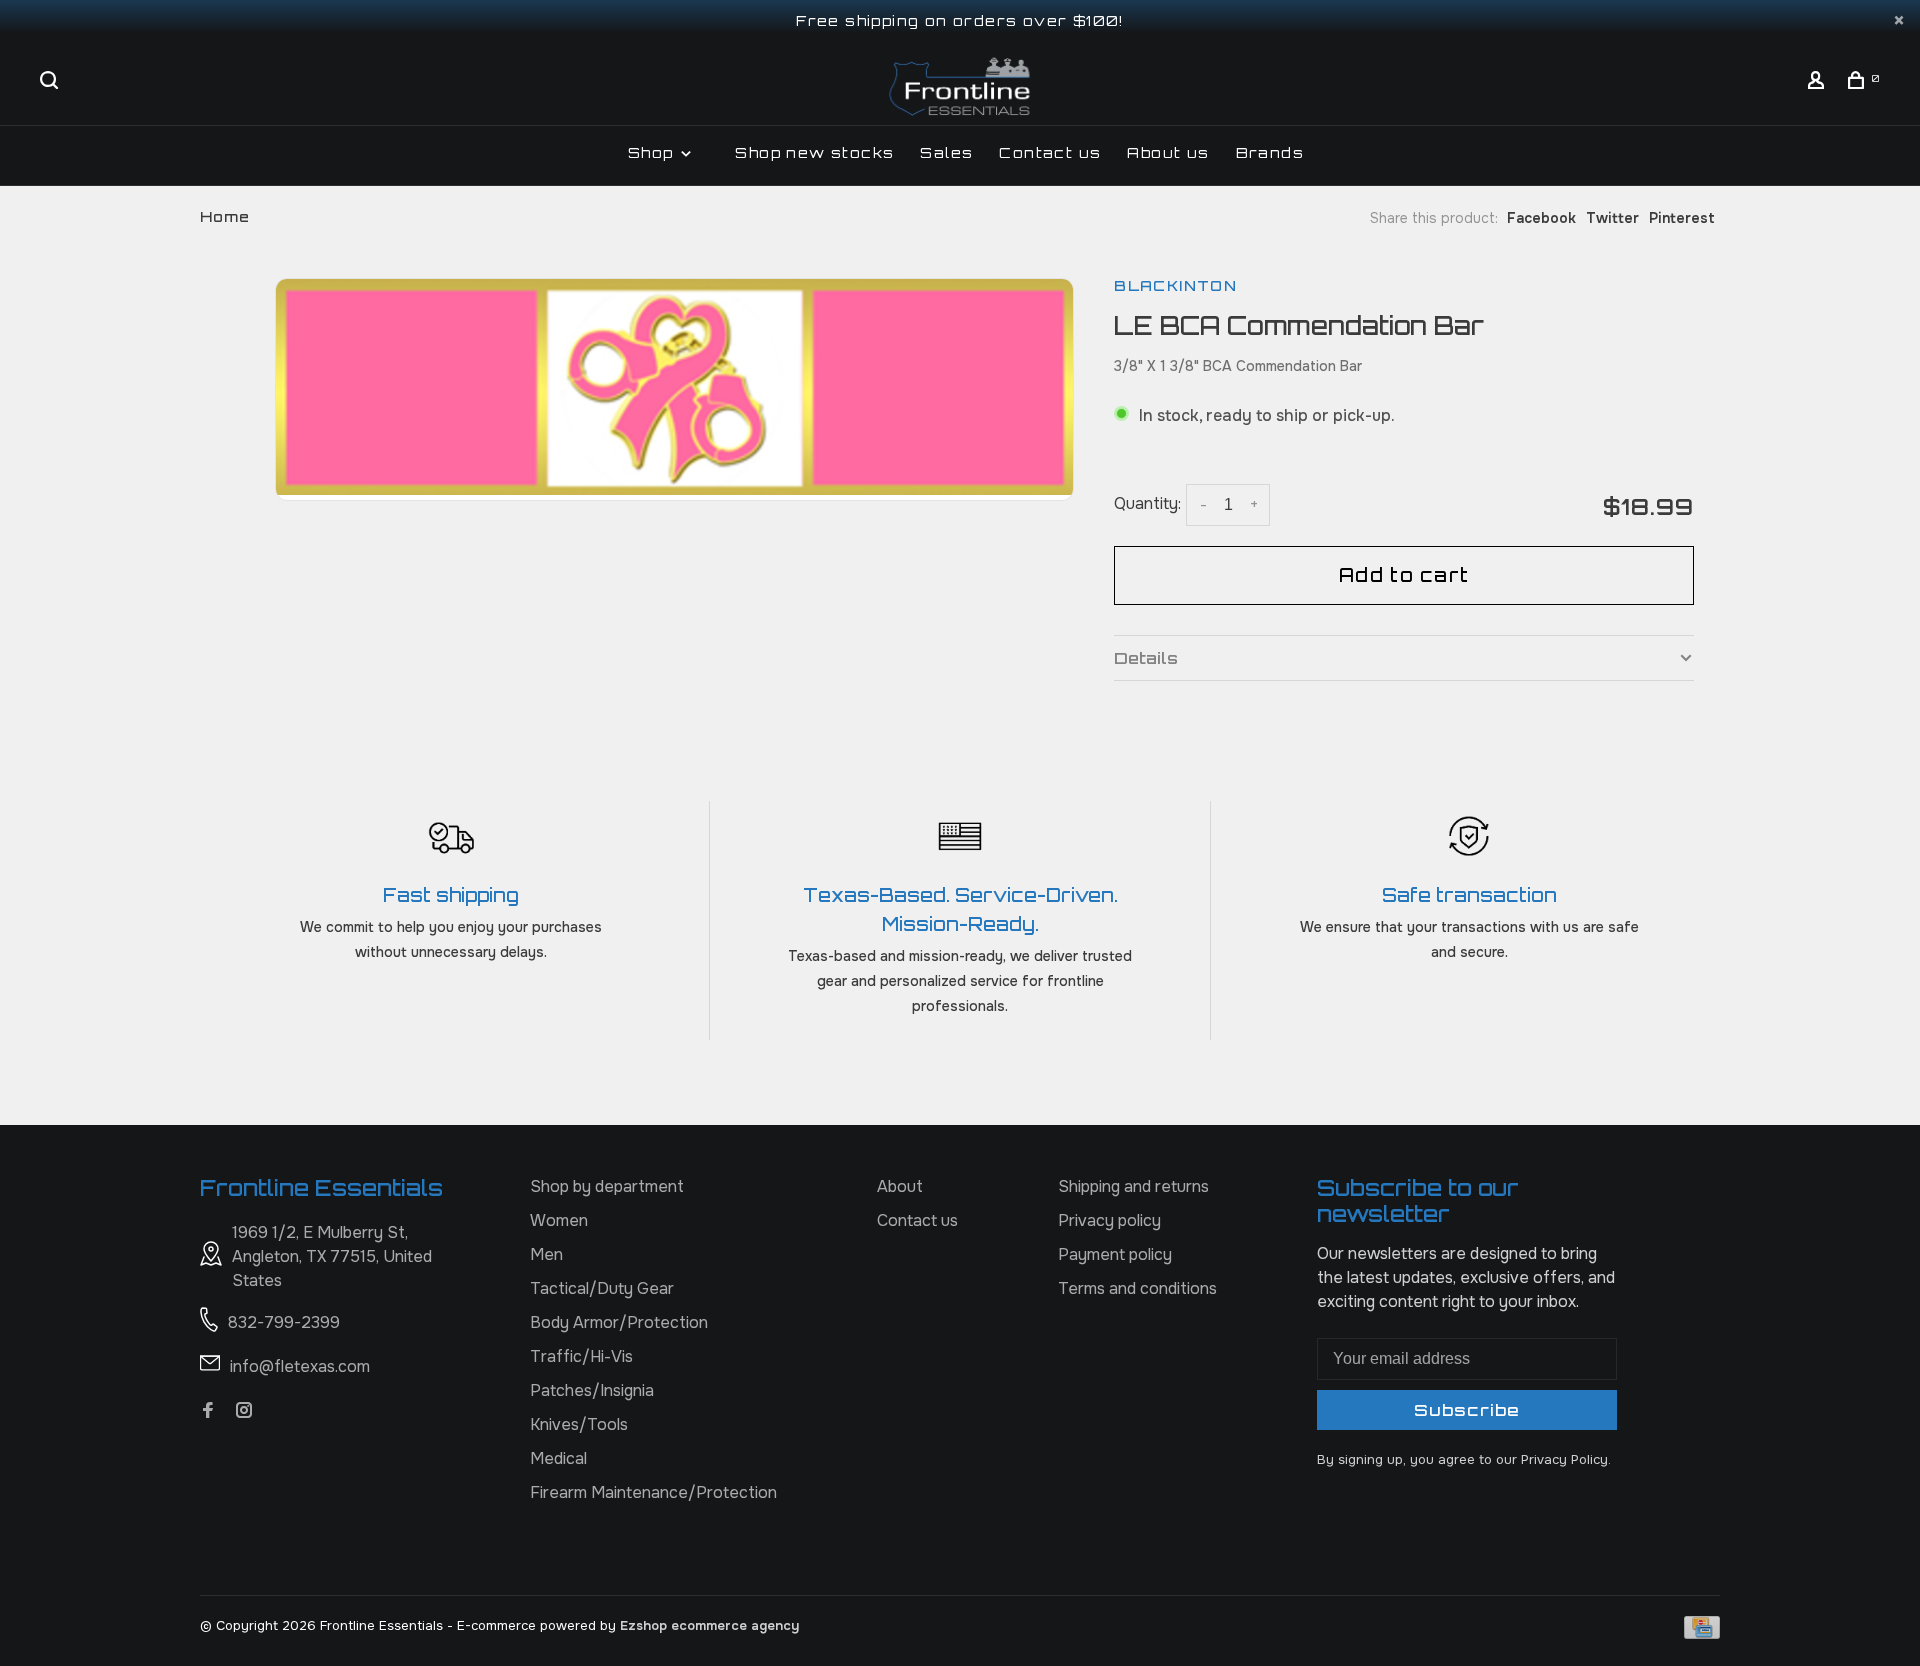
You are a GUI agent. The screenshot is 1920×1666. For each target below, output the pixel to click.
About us (1168, 152)
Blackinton (1175, 285)
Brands (1270, 152)
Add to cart (1404, 575)
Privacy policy (1109, 1220)
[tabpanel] (675, 387)
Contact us (1050, 152)
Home (225, 216)
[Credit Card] (1702, 1633)
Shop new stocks (814, 152)
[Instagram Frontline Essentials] (244, 1411)
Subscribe (1467, 1410)
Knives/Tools (579, 1424)
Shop (653, 152)
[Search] (52, 82)
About (900, 1186)
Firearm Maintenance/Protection (653, 1492)
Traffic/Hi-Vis (581, 1356)
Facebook (1541, 218)
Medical (558, 1458)
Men (546, 1254)
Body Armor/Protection (619, 1322)
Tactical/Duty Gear (602, 1288)
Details (1146, 658)
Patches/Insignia (592, 1390)
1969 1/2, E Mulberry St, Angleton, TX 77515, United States (332, 1256)
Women (559, 1220)
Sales (946, 152)
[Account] (1819, 82)
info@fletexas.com (300, 1366)
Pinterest (1682, 218)
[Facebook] (208, 1411)
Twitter (1612, 218)
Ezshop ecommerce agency (709, 1625)
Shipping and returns (1133, 1186)
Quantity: (1147, 503)
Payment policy (1115, 1254)
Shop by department (607, 1186)
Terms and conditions (1137, 1288)
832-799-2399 (284, 1322)
